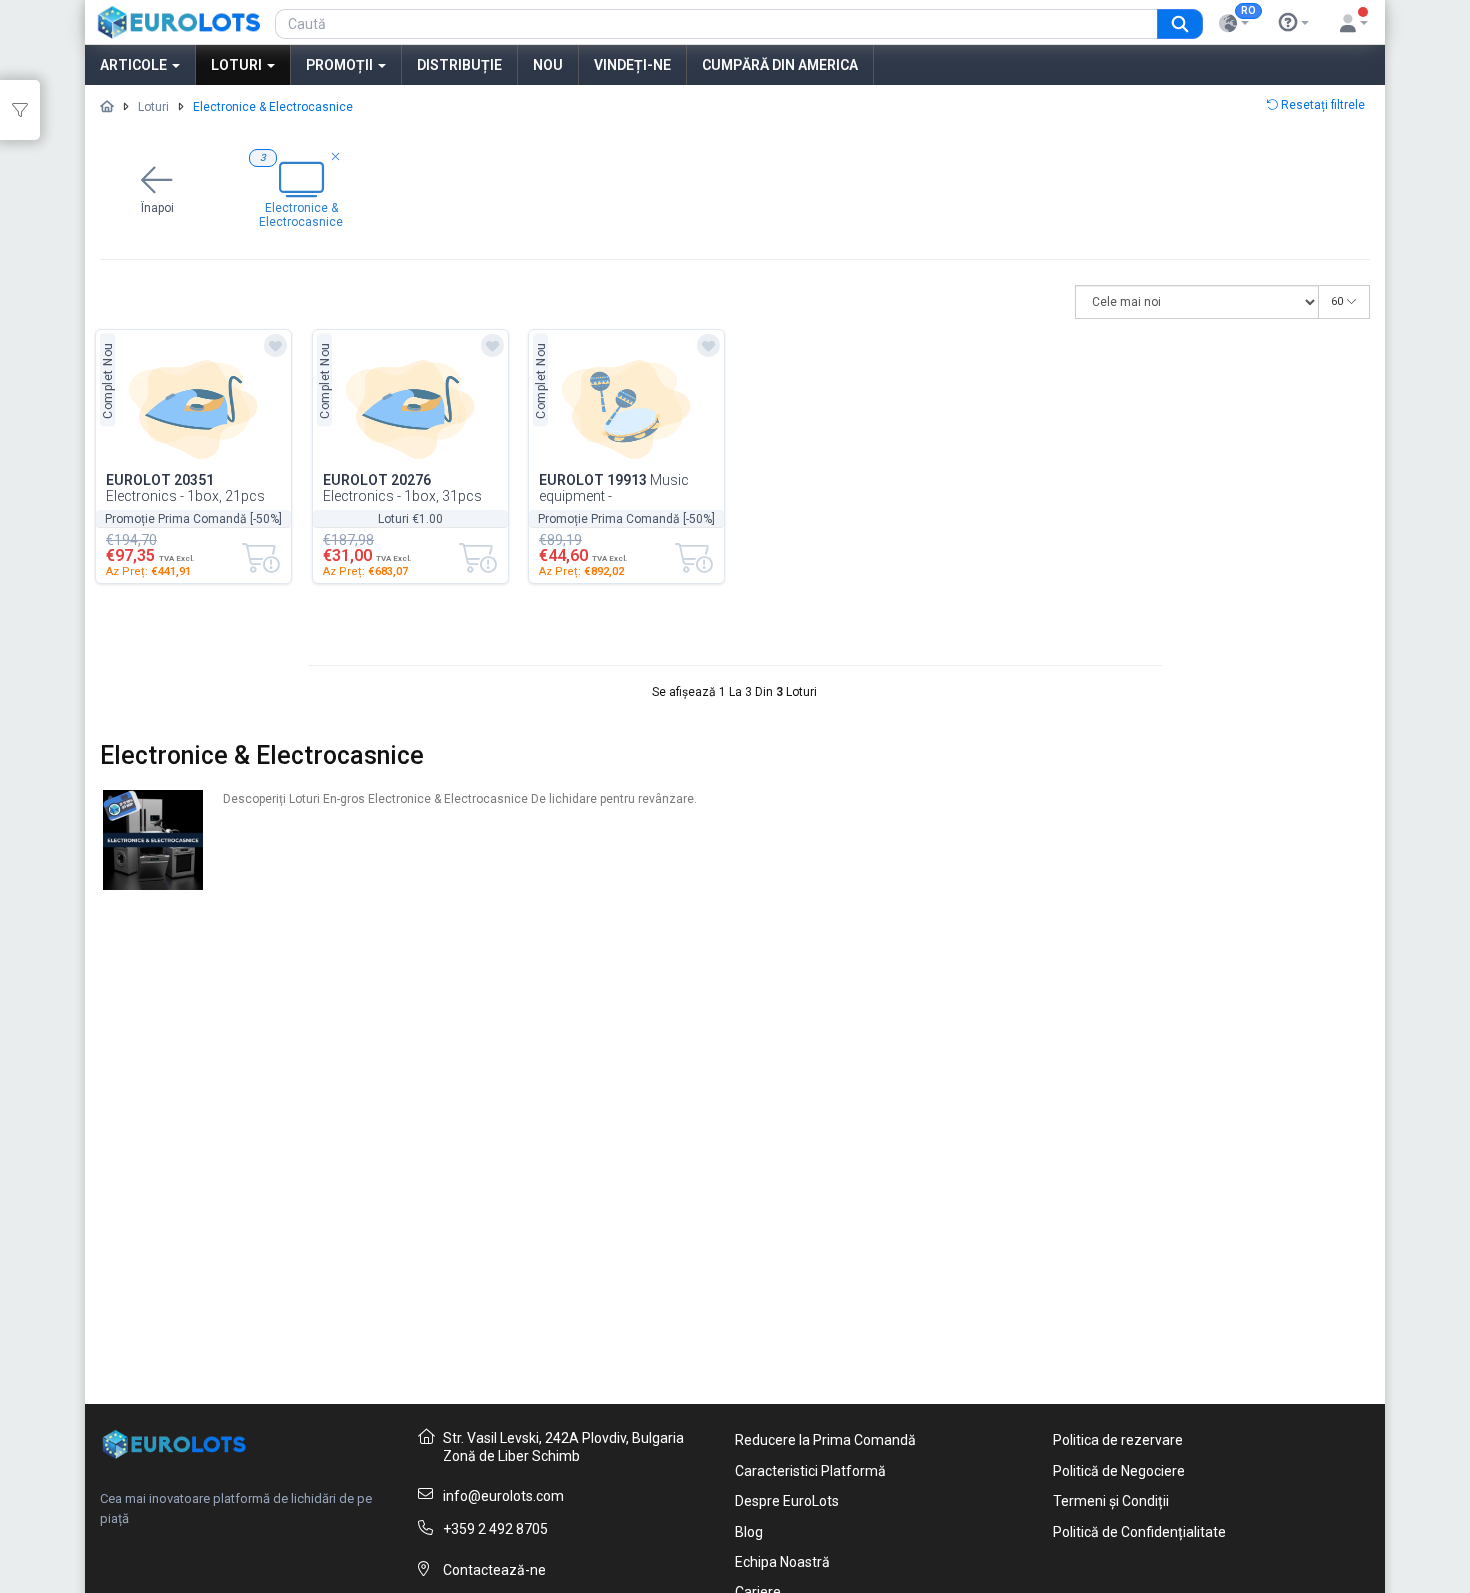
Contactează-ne (494, 1570)
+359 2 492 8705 (495, 1529)
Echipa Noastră (782, 1562)
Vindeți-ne (632, 65)
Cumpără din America (780, 65)
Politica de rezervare (1118, 1440)
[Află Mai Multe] (1294, 23)
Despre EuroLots (787, 1501)
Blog (749, 1532)
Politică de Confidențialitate (1139, 1532)
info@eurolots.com (503, 1496)
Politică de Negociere (1119, 1471)
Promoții (341, 65)
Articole (135, 65)
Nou (548, 65)
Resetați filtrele (1321, 105)
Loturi (238, 65)
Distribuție (459, 65)
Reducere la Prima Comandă (825, 1440)
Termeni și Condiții (1111, 1501)
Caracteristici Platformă (810, 1471)
